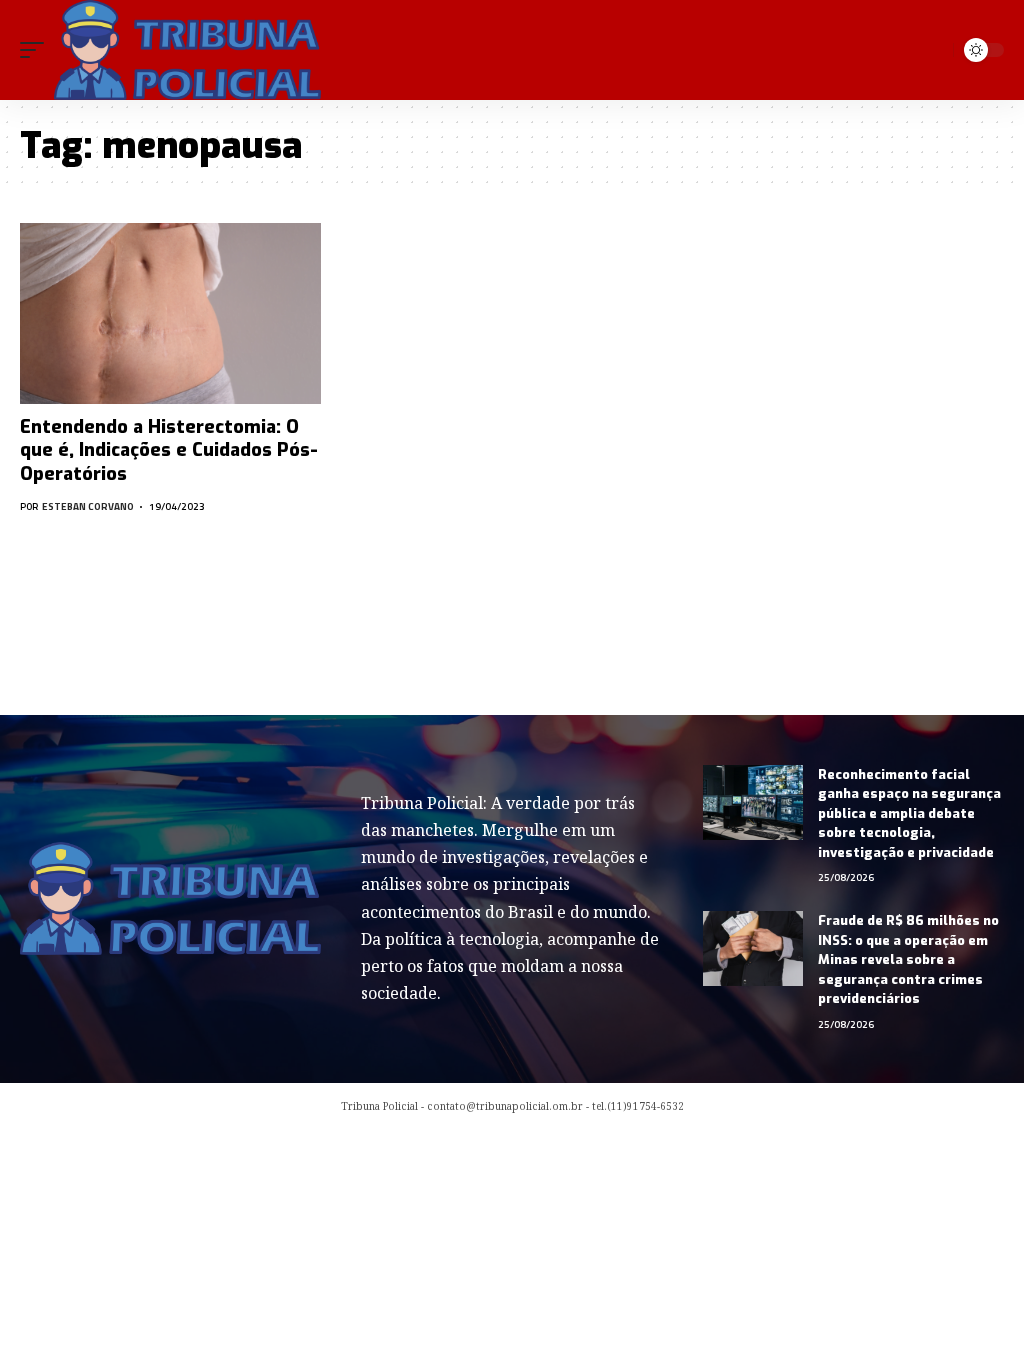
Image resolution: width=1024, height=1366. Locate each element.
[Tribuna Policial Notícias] (187, 50)
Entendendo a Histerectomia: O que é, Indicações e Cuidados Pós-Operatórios (169, 450)
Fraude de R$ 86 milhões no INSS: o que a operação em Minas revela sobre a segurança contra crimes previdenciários (908, 959)
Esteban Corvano (88, 506)
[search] (934, 50)
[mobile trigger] (37, 50)
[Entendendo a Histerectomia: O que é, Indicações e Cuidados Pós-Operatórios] (170, 313)
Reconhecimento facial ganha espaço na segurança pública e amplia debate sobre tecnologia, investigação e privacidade (909, 813)
